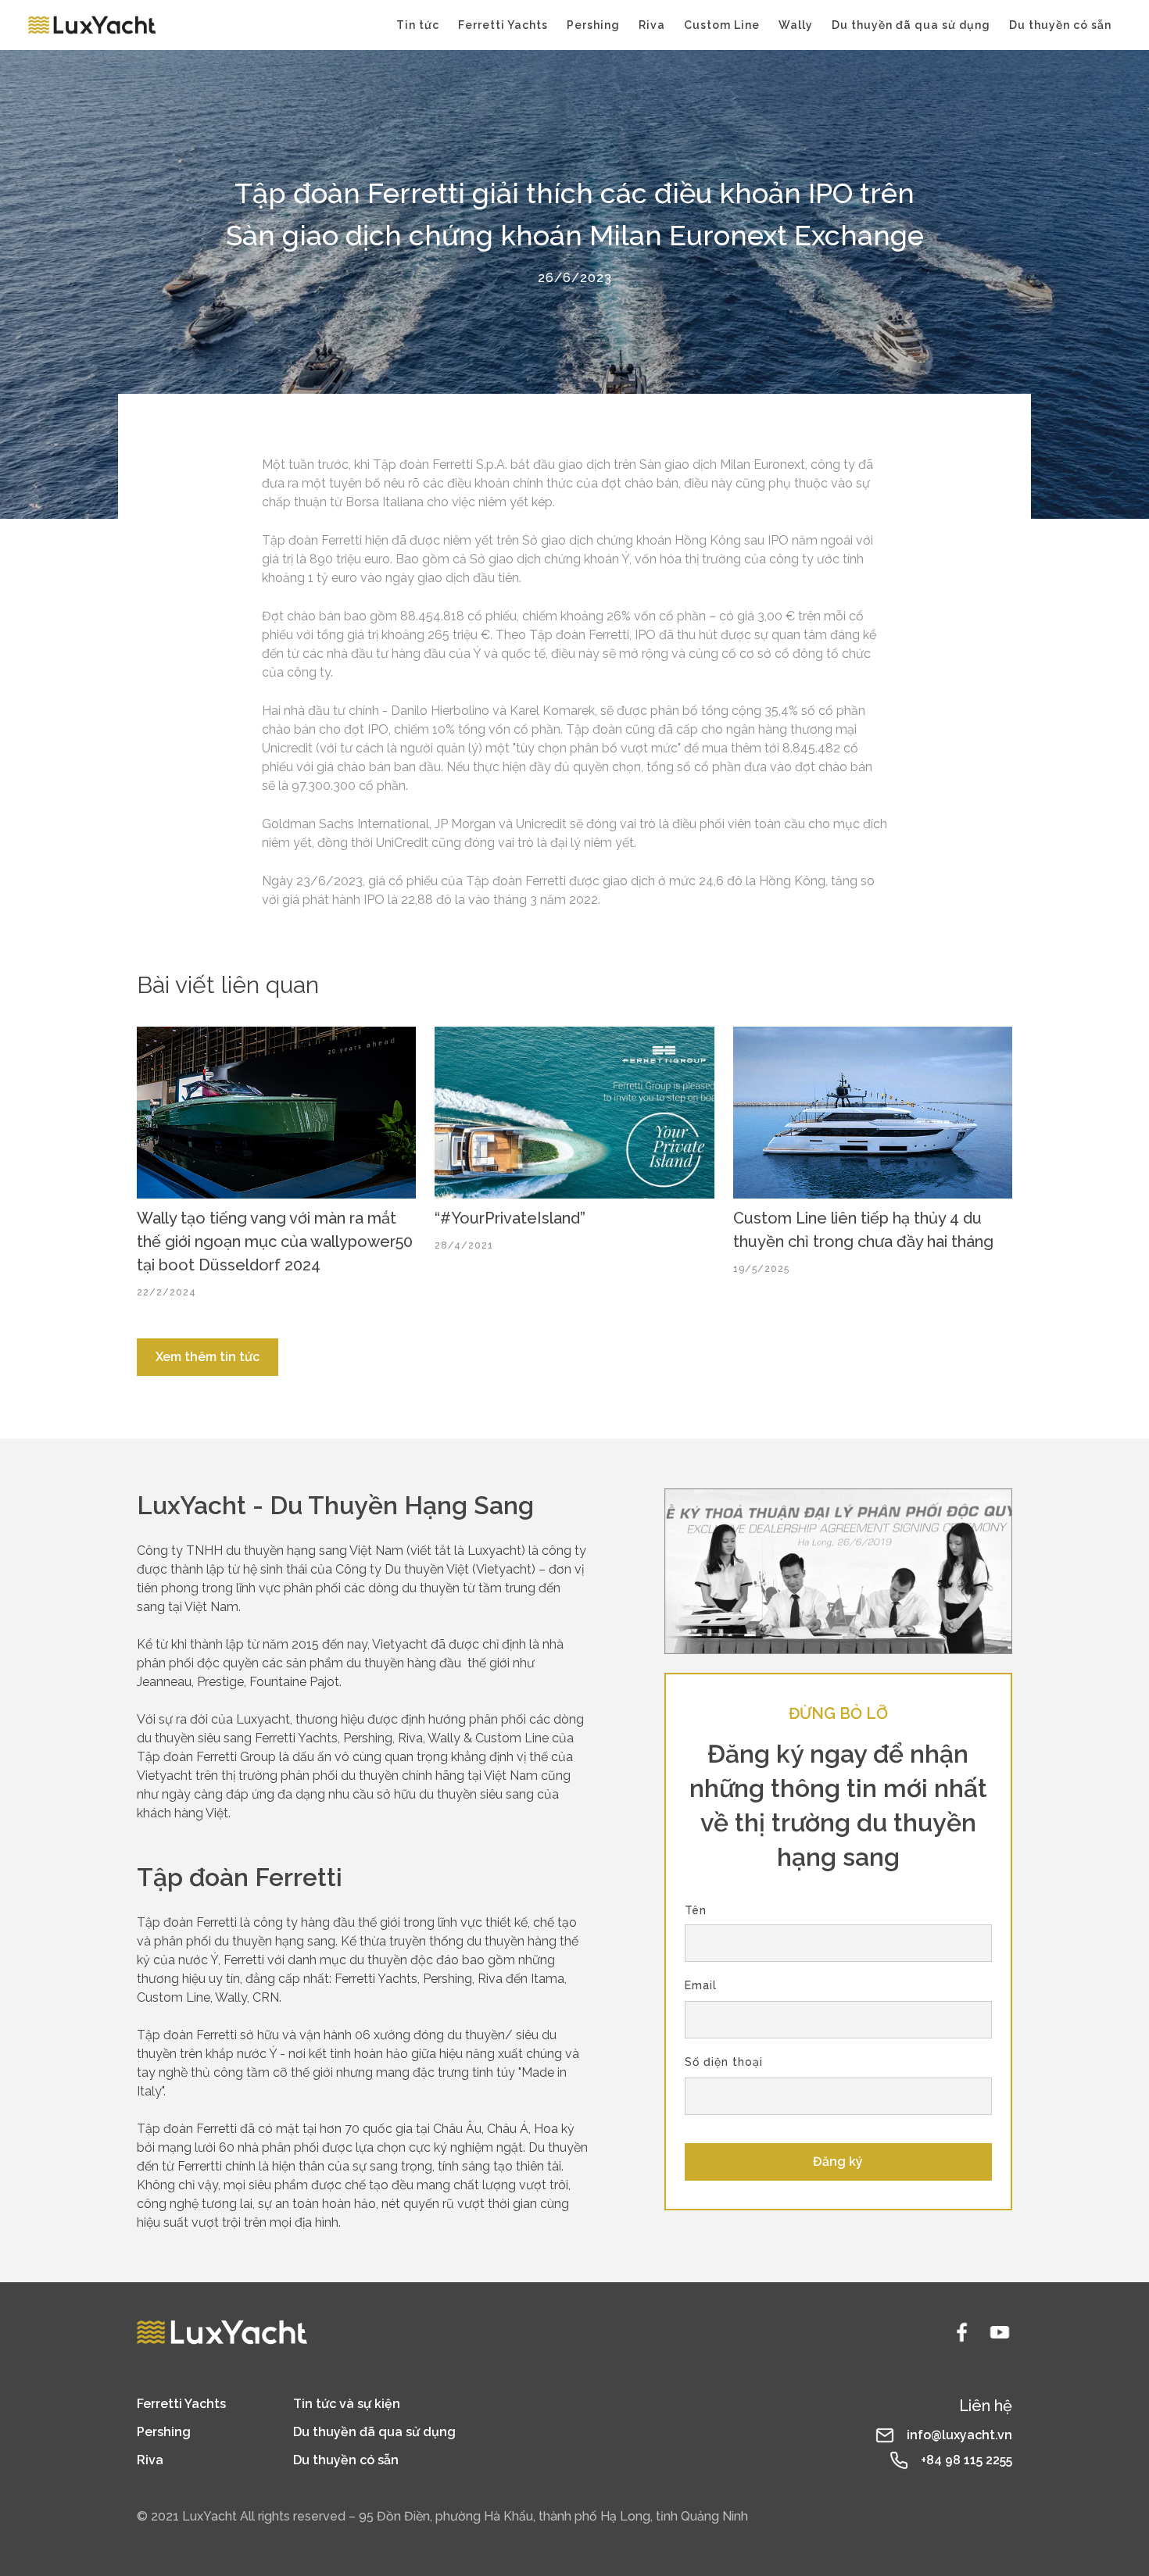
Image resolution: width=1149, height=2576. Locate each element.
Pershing (593, 25)
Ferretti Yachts (503, 25)
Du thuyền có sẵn (1060, 25)
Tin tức (418, 25)
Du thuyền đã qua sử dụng (911, 25)
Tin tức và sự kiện (347, 2404)
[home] (92, 25)
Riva (652, 25)
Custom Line (722, 25)
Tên (696, 1910)
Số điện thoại (724, 2062)
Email (701, 1985)
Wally (796, 25)
